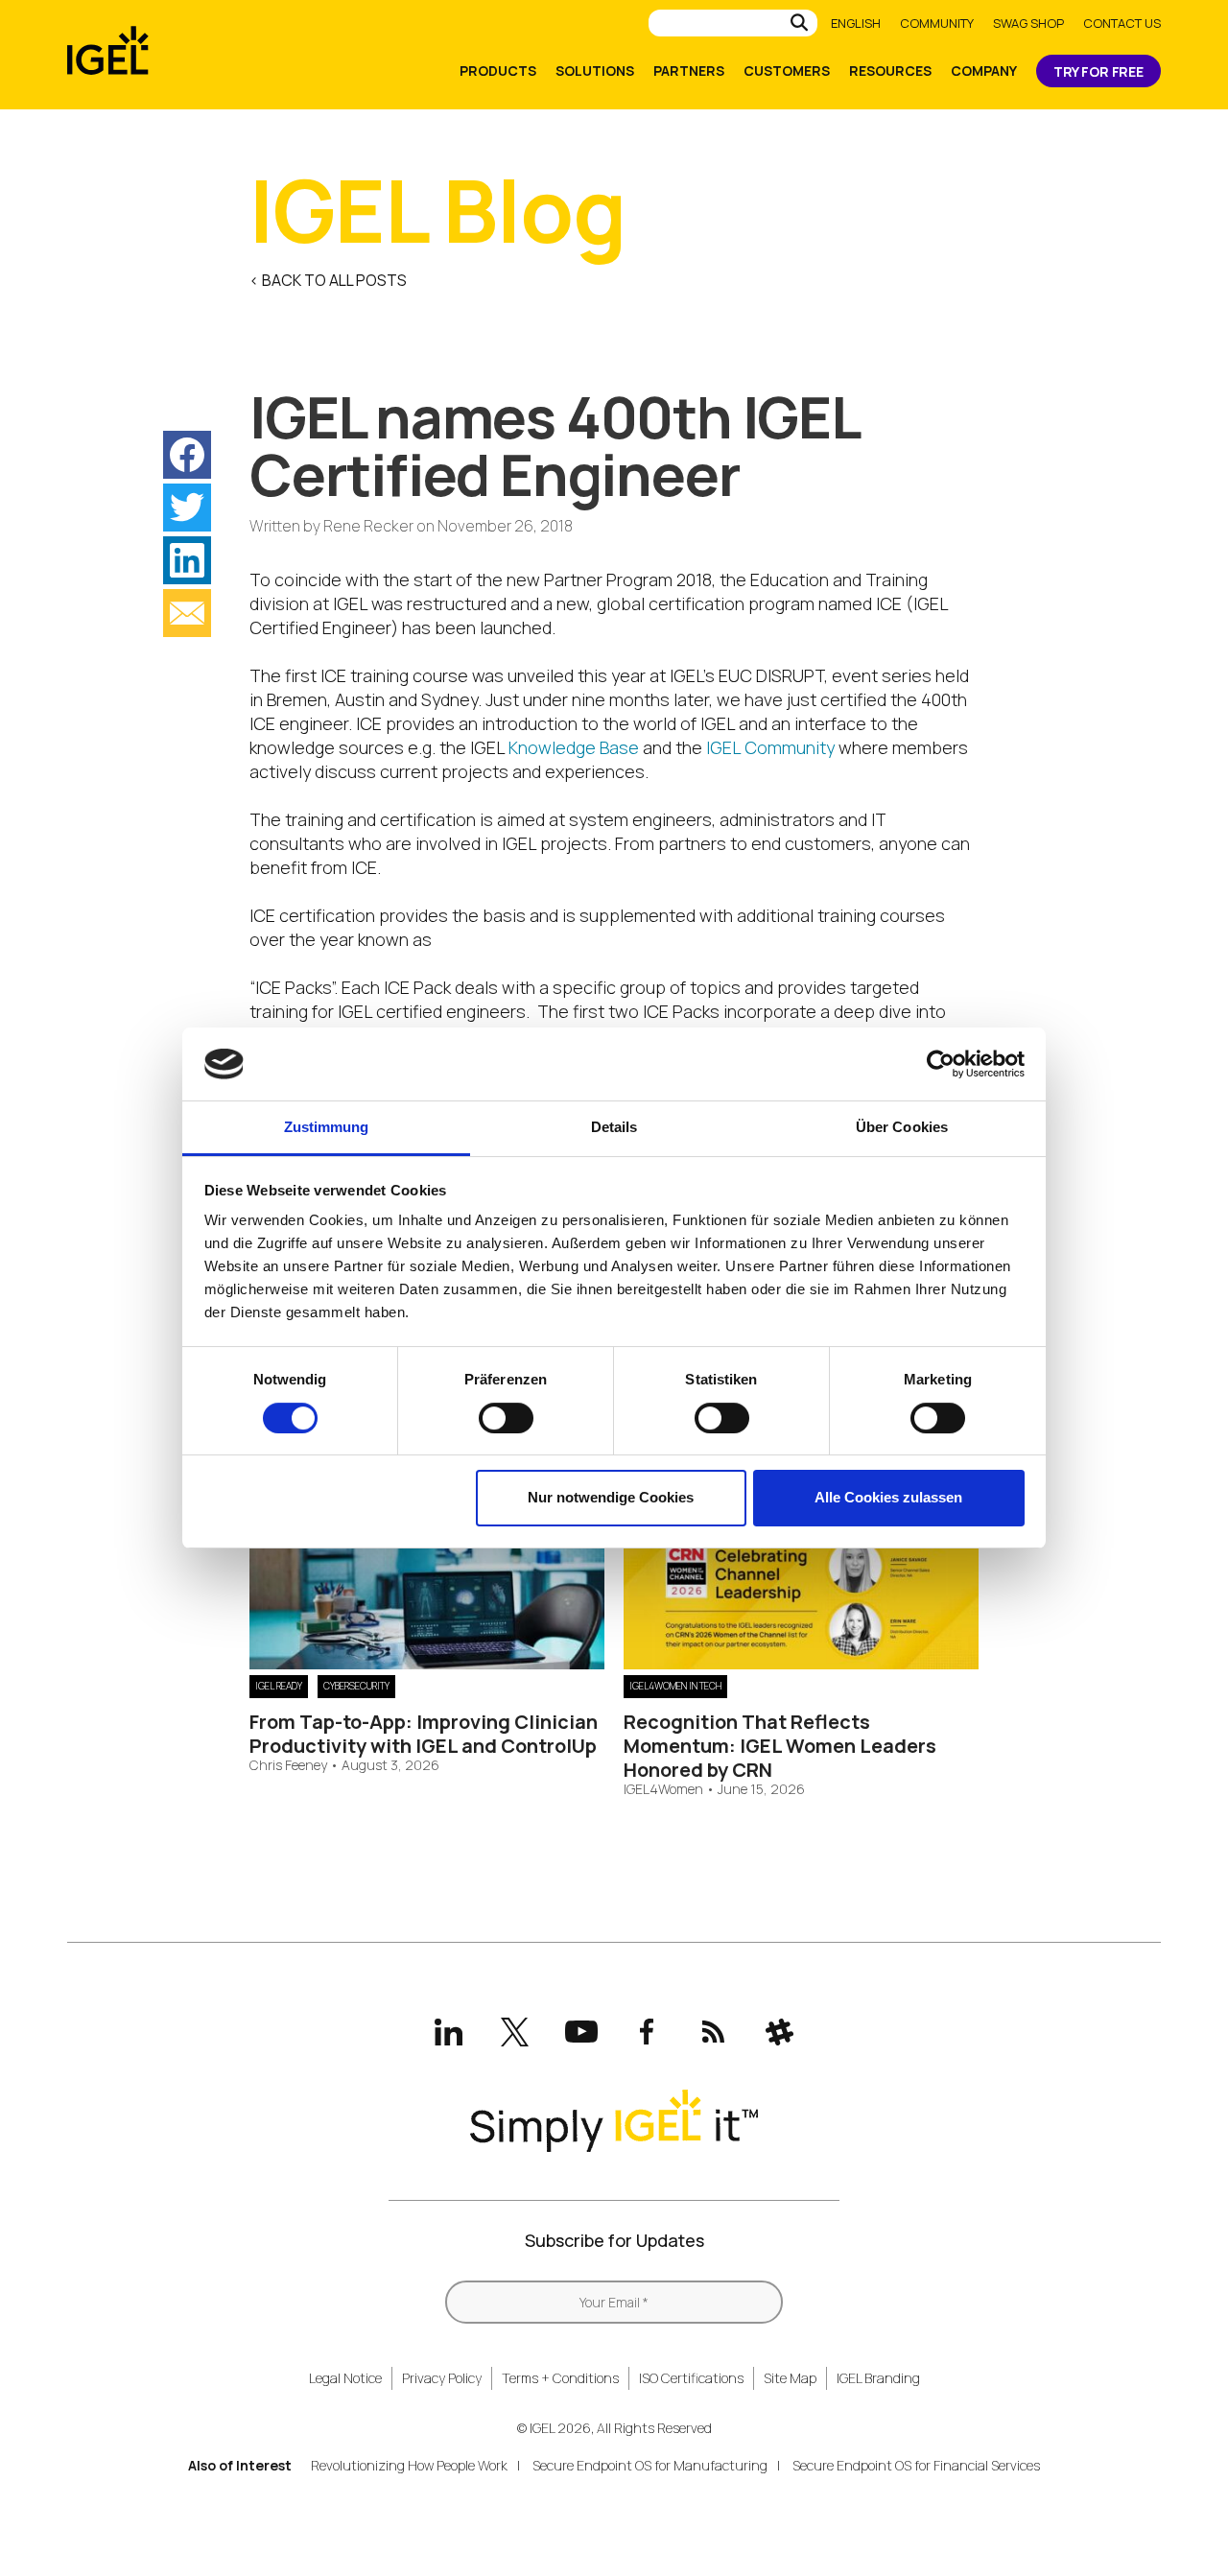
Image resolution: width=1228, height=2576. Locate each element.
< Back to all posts (328, 280)
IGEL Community (770, 747)
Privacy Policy (442, 2378)
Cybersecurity (356, 1686)
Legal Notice (345, 2378)
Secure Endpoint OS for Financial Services (916, 2465)
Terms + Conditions (560, 2378)
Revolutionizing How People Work (409, 2465)
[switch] (506, 1418)
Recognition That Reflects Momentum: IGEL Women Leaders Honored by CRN (780, 1746)
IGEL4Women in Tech (675, 1686)
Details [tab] (614, 1127)
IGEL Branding (878, 2378)
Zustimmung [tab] (327, 1127)
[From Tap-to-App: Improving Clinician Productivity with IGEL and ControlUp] (427, 1663)
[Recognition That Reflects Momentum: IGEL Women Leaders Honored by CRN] (801, 1663)
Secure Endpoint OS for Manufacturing (650, 2465)
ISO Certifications (691, 2378)
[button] (187, 455)
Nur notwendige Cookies (611, 1497)
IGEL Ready (279, 1686)
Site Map (790, 2378)
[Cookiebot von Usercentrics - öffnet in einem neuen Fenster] (941, 1064)
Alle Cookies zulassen (888, 1497)
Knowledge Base (574, 747)
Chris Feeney (288, 1766)
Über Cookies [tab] (902, 1127)
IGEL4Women (663, 1790)
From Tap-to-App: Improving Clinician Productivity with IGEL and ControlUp (424, 1734)
